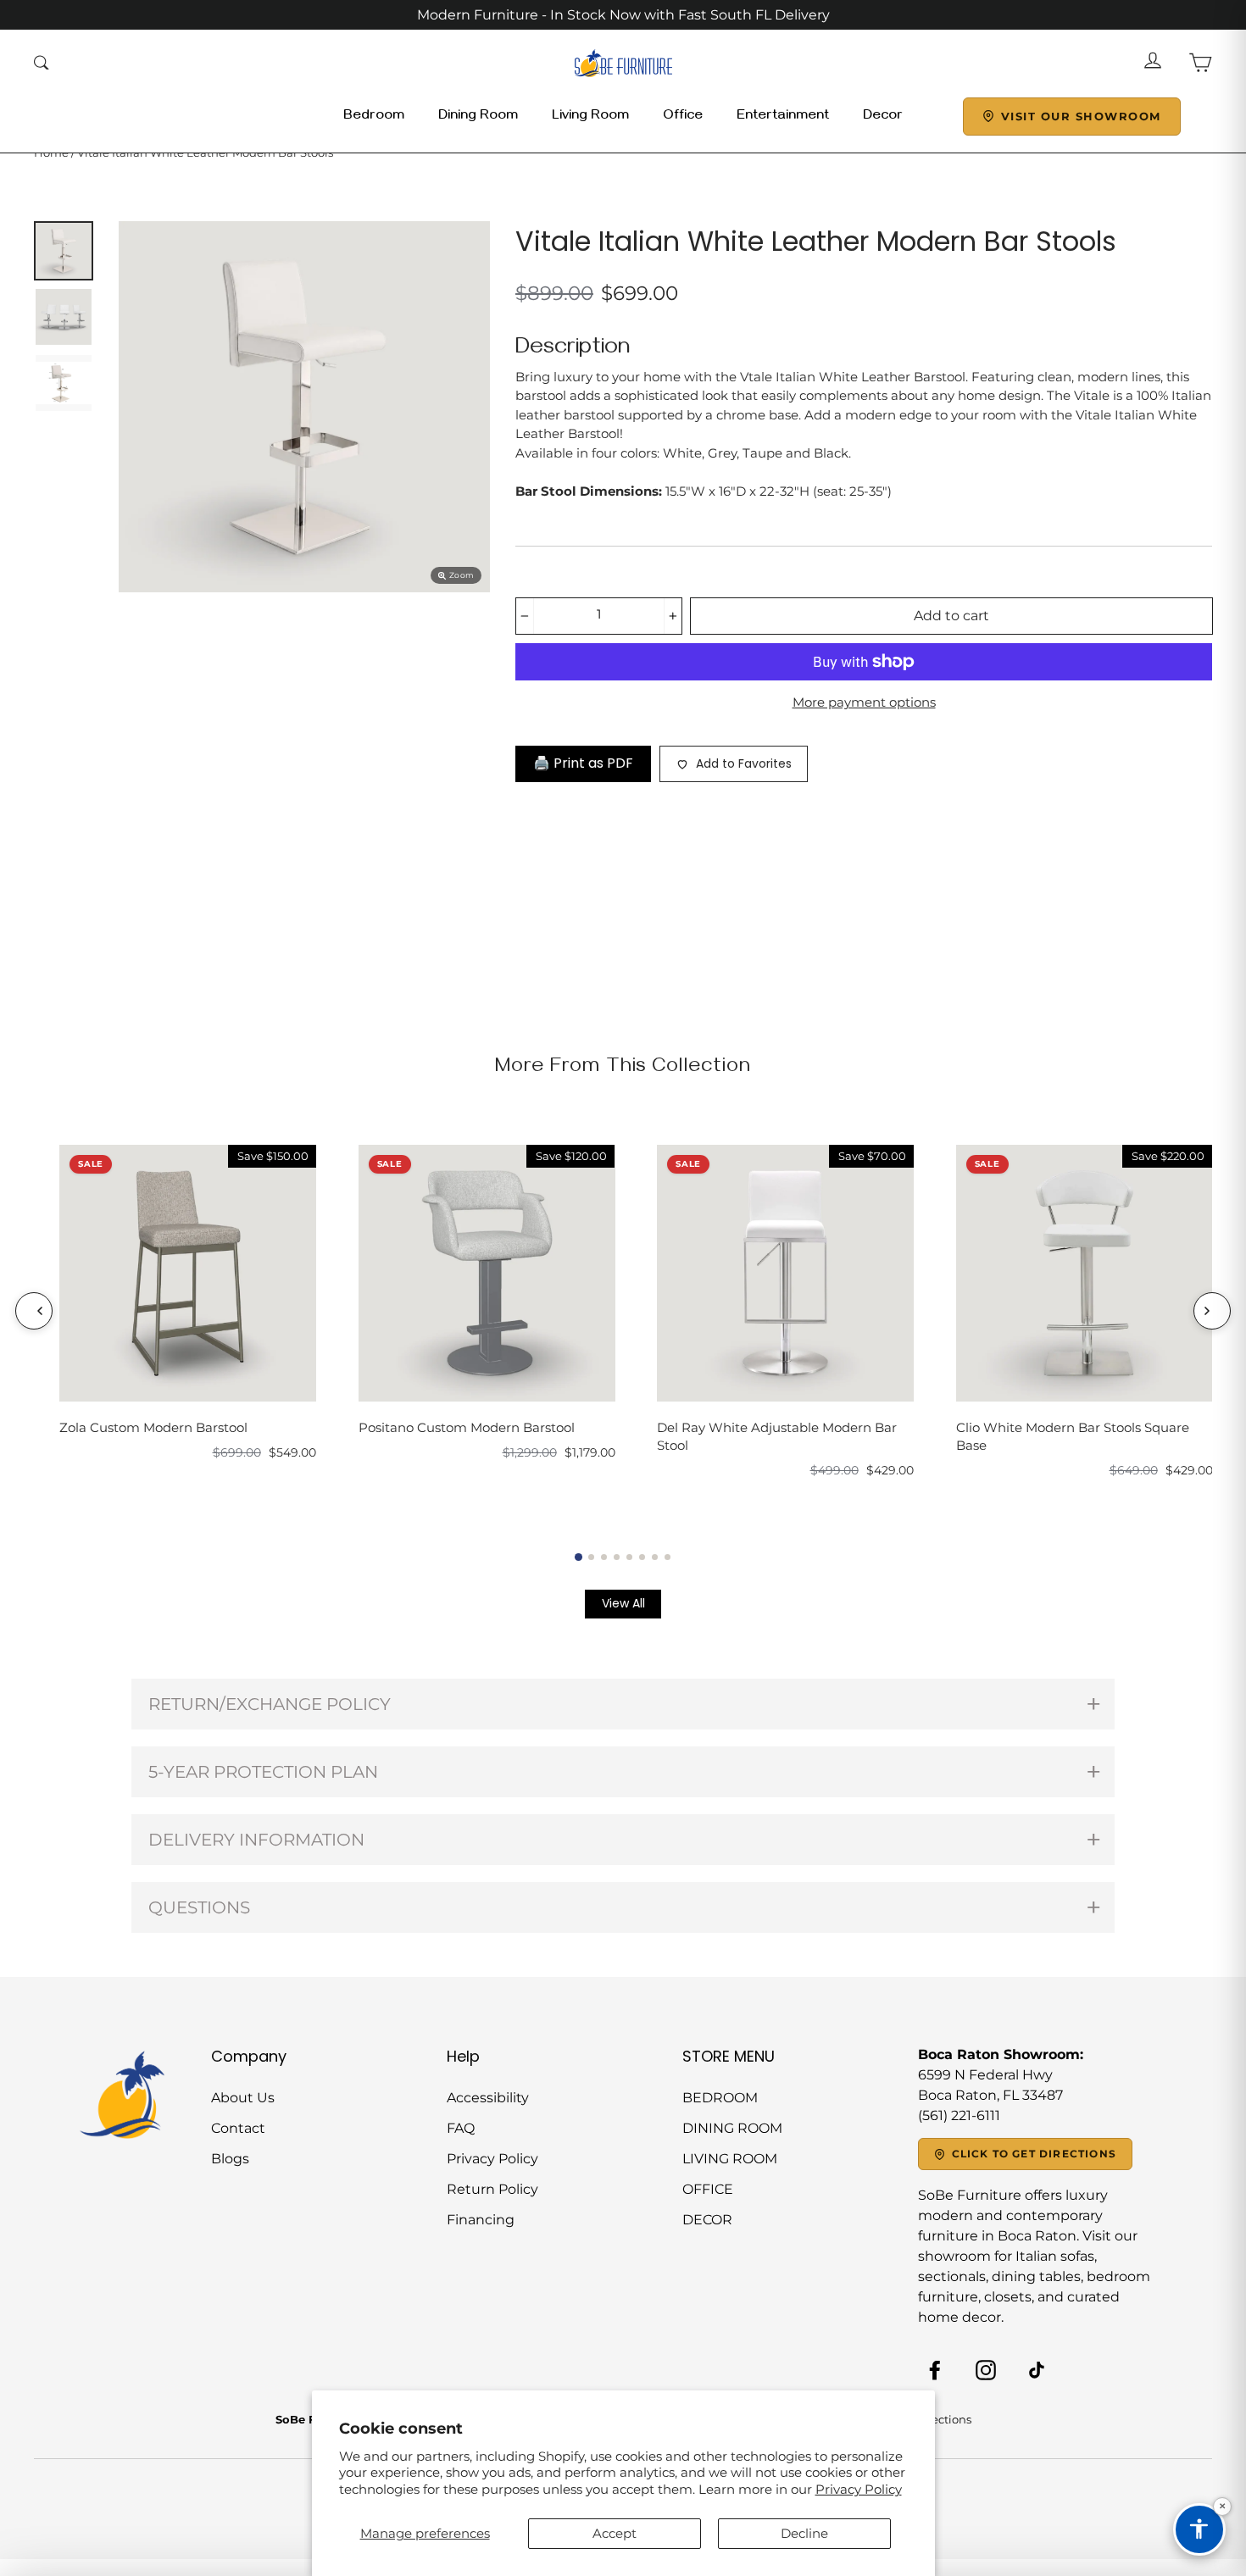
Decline (804, 2533)
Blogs (230, 2159)
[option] (304, 407)
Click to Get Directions (1035, 2154)
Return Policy (492, 2189)
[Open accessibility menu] (1199, 2529)
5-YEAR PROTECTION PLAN (263, 1772)
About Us (243, 2098)
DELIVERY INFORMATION (256, 1840)
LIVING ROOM (730, 2159)
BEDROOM (720, 2098)
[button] (578, 1556)
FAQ (461, 2128)
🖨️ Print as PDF (583, 763)
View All (623, 1603)
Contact (238, 2128)
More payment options (864, 702)
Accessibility (488, 2098)
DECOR (707, 2220)
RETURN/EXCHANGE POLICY (270, 1704)
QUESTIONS (199, 1907)
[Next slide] (1212, 1311)
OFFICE (708, 2189)
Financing (481, 2220)
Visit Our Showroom (1081, 116)
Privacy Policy (859, 2489)
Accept (615, 2533)
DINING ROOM (732, 2128)
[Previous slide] (34, 1311)
